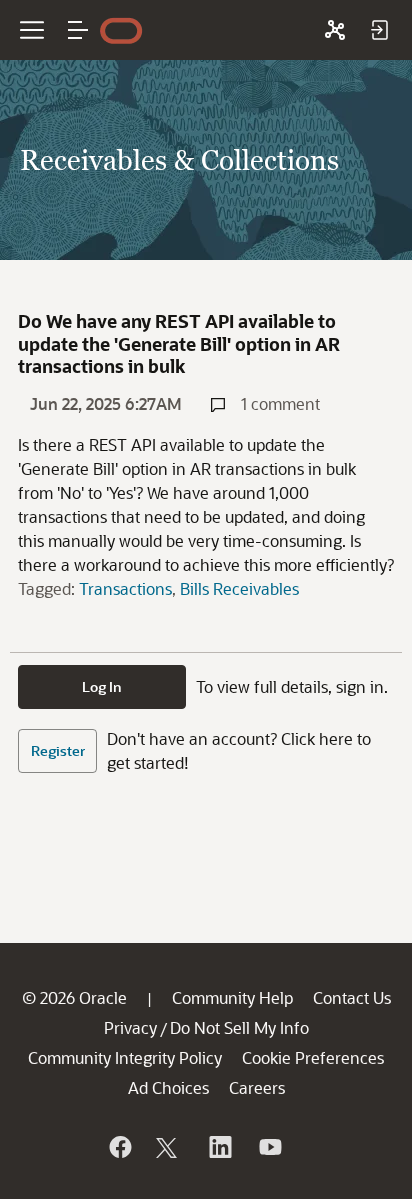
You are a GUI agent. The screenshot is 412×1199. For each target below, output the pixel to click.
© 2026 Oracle (74, 997)
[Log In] (379, 30)
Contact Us (352, 997)
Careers (257, 1087)
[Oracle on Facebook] (119, 1147)
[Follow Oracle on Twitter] (169, 1147)
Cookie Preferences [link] (313, 1057)
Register (58, 750)
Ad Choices (168, 1087)
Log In (102, 686)
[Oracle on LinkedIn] (219, 1147)
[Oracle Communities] (335, 30)
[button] (78, 30)
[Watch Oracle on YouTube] (269, 1147)
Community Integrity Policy (125, 1057)
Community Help (232, 997)
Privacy (130, 1027)
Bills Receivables (239, 588)
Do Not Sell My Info (239, 1027)
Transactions (125, 588)
